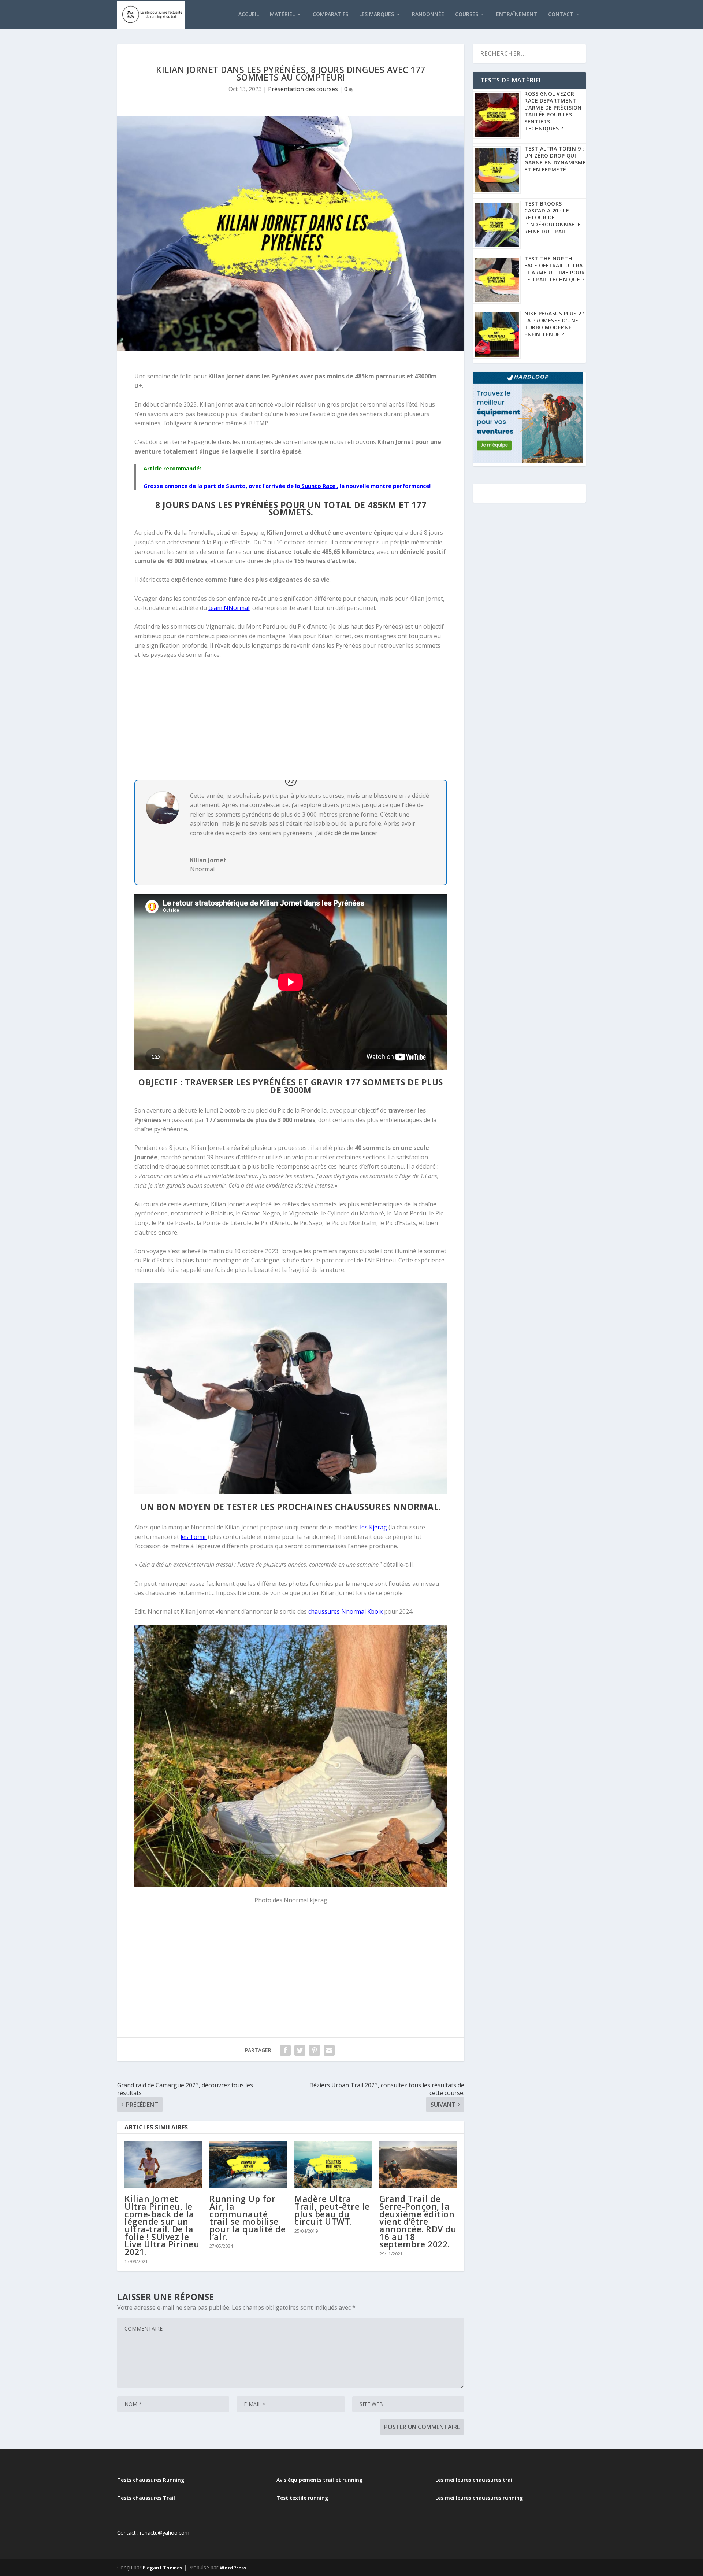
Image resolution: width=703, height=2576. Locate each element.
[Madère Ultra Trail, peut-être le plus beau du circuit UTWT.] (333, 2164)
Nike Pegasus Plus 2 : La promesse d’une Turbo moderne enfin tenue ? (555, 324)
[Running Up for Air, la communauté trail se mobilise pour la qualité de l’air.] (248, 2164)
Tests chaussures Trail (146, 2498)
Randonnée (428, 14)
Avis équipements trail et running (319, 2480)
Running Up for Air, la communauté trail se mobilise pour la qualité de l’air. (248, 2218)
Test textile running (302, 2498)
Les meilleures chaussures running (479, 2498)
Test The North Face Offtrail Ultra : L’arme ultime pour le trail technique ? (555, 269)
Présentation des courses (303, 89)
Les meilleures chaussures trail (475, 2480)
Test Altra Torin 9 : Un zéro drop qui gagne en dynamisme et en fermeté (555, 159)
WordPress (233, 2568)
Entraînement (517, 14)
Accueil (249, 14)
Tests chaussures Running (151, 2480)
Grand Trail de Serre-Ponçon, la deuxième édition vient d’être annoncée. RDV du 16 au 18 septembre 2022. (418, 2221)
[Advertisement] (291, 719)
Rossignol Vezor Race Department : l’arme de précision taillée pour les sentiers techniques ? (553, 111)
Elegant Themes (163, 2568)
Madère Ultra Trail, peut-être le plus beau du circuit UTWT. (332, 2210)
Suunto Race (318, 486)
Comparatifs (330, 14)
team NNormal (229, 608)
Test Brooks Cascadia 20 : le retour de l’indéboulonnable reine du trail (553, 217)
